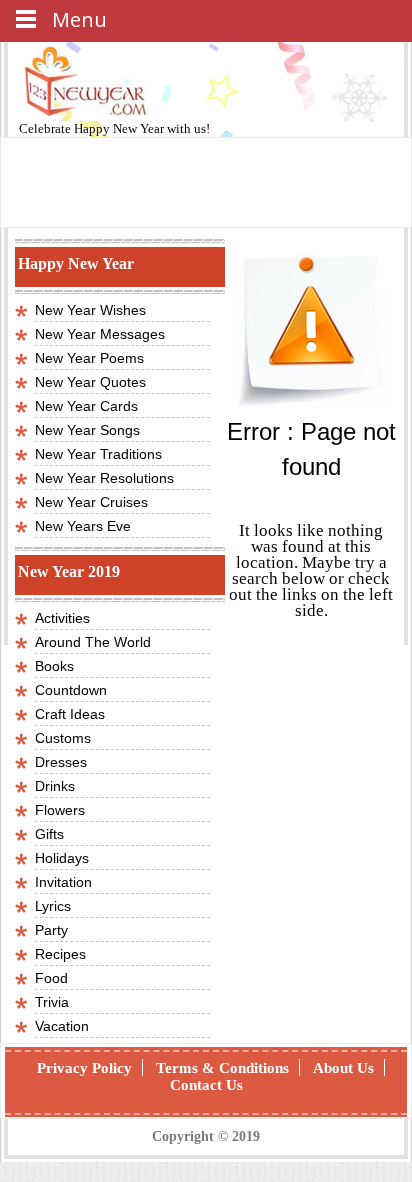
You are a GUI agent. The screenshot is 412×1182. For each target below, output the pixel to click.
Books (54, 666)
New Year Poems (89, 358)
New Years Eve (83, 526)
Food (51, 978)
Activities (62, 618)
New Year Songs (87, 430)
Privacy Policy (84, 1068)
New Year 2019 (69, 571)
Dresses (61, 762)
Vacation (62, 1026)
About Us (343, 1068)
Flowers (60, 810)
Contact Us (206, 1085)
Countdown (71, 690)
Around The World (93, 642)
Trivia (52, 1002)
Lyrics (53, 906)
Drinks (55, 786)
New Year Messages (100, 334)
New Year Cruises (91, 502)
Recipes (60, 954)
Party (51, 930)
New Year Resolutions (104, 478)
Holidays (62, 858)
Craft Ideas (70, 714)
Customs (63, 738)
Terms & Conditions (222, 1068)
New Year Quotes (90, 382)
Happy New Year (120, 128)
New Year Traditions (98, 454)
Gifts (49, 834)
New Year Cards (86, 406)
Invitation (63, 882)
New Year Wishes (90, 310)
